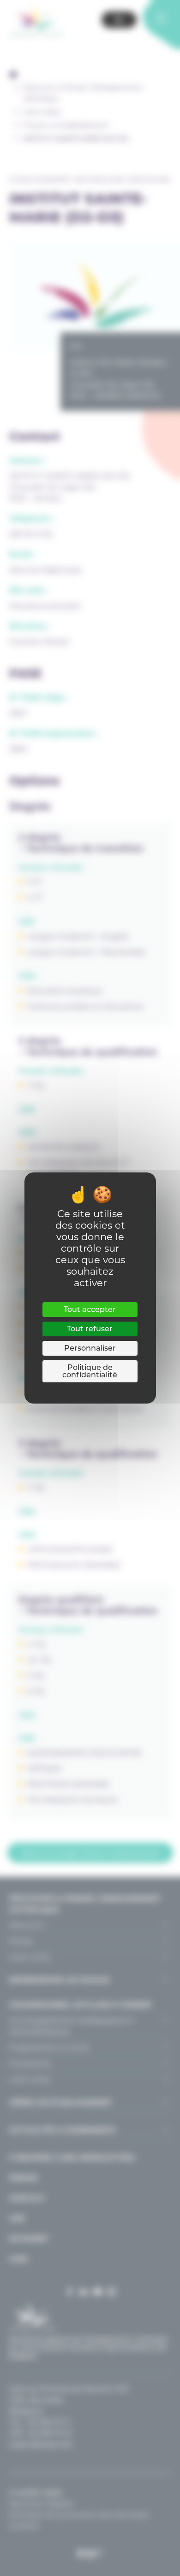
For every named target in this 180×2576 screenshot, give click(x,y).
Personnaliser (90, 1348)
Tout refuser (90, 1329)
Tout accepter (90, 1309)
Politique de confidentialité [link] (90, 1371)
